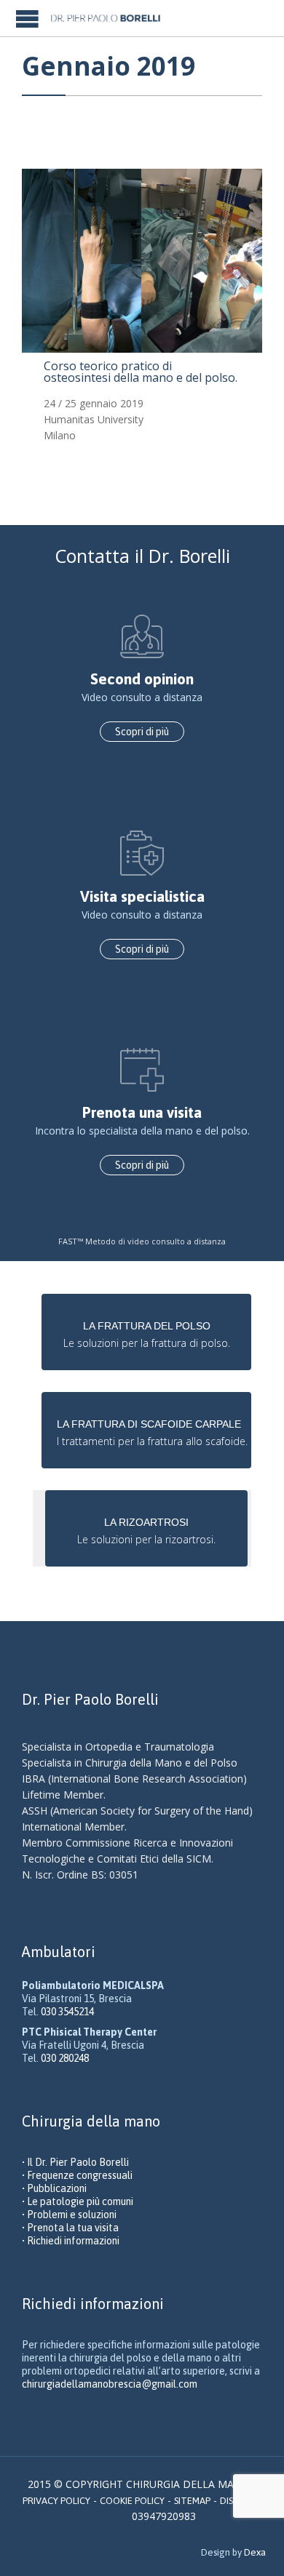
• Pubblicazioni (54, 2188)
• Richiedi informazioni (71, 2241)
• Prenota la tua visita (70, 2228)
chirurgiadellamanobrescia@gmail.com (110, 2384)
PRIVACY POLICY (56, 2501)
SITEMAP (192, 2501)
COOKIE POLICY (132, 2501)
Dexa (255, 2552)
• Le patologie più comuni (78, 2201)
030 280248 (65, 2058)
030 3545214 (67, 2012)
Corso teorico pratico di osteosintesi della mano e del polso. (141, 372)
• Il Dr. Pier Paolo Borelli (75, 2162)
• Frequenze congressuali (77, 2175)
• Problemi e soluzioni (69, 2215)
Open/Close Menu (27, 19)
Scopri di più (142, 732)
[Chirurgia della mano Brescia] (112, 18)
